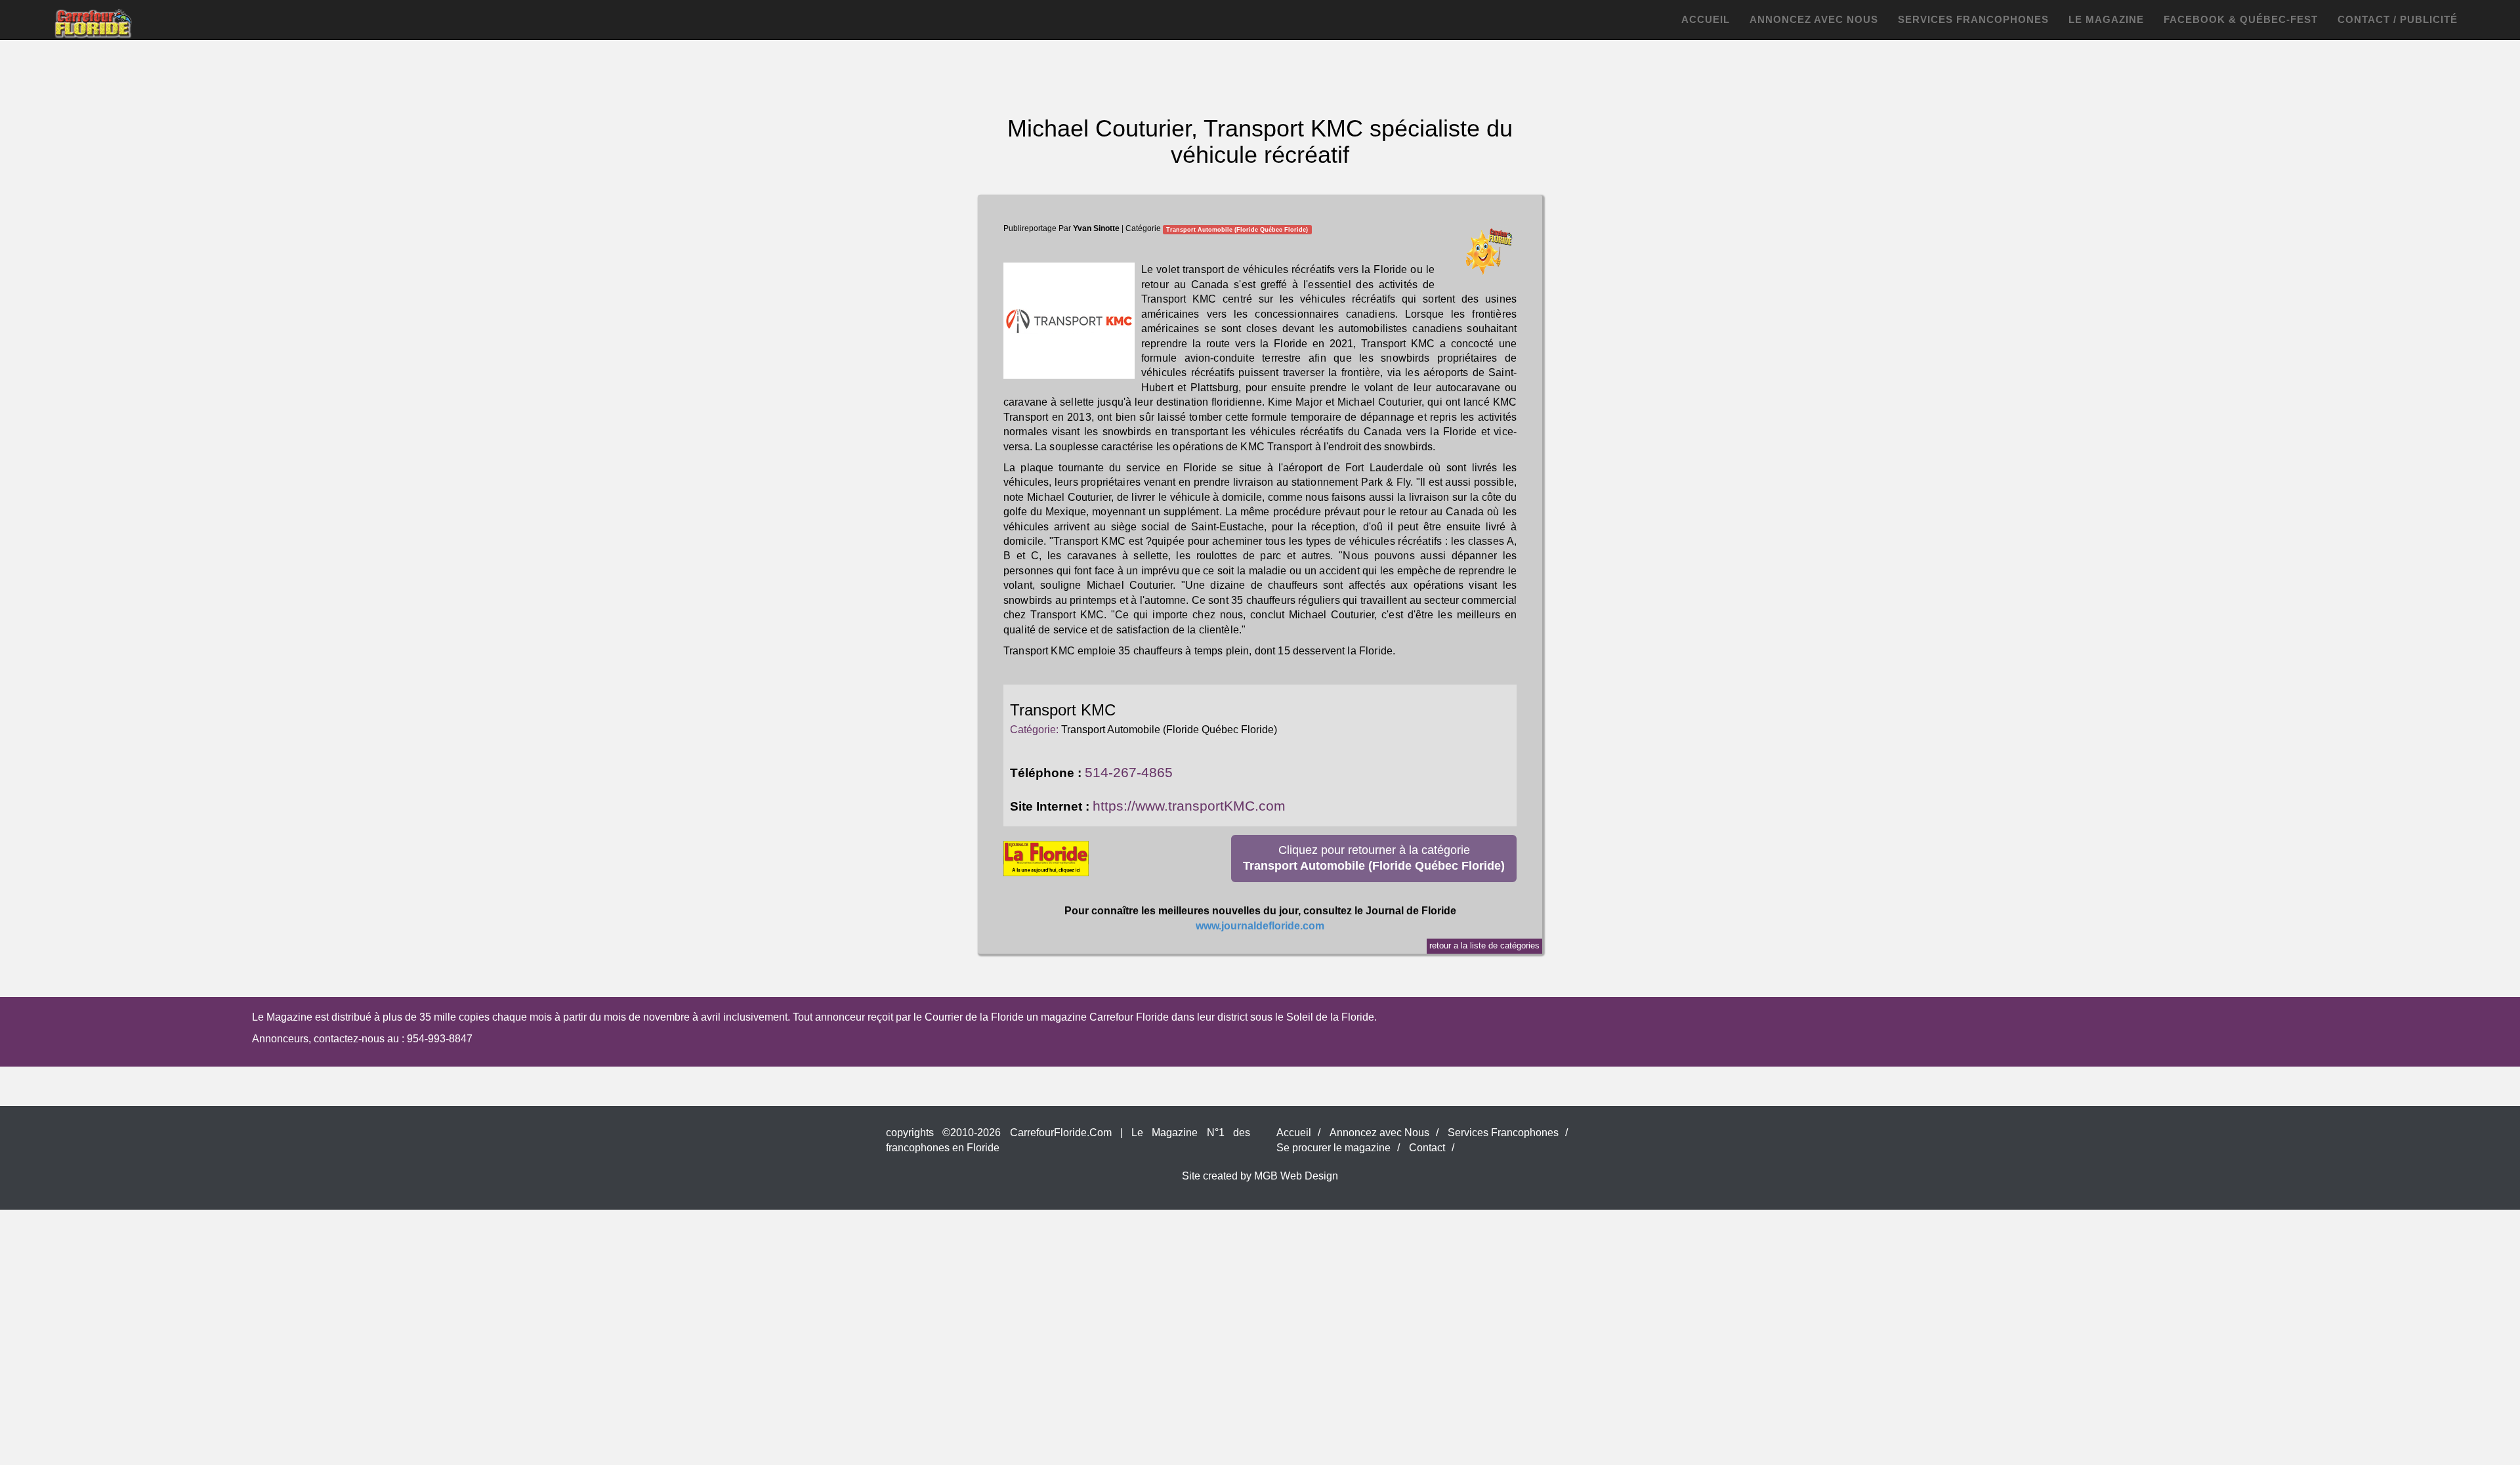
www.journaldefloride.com (1260, 926)
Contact (1427, 1148)
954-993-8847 (440, 1039)
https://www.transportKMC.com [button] (1189, 806)
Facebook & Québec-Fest (2241, 19)
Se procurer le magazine (1333, 1148)
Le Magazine (2106, 19)
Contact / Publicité (2398, 19)
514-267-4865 (1129, 773)
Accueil (1706, 19)
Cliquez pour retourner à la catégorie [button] (1374, 858)
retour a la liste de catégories (1484, 945)
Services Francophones (1973, 19)
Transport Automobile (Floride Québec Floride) (1237, 229)
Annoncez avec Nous (1814, 19)
